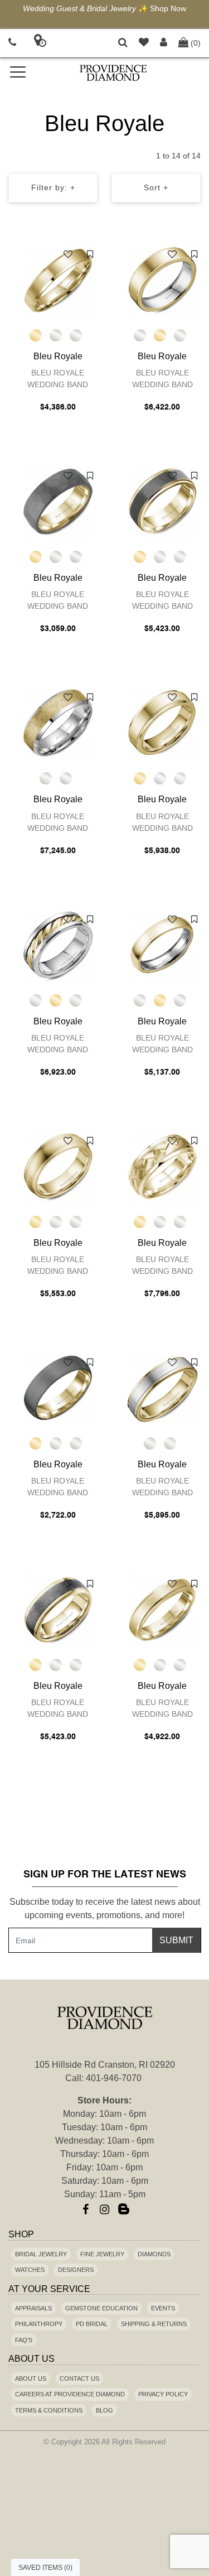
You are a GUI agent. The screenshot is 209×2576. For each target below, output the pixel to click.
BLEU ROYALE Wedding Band (58, 379)
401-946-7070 (114, 2078)
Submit (176, 1940)
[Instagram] (105, 2209)
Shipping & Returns (154, 2324)
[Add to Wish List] (68, 254)
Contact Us (79, 2378)
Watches (30, 2270)
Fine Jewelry (102, 2254)
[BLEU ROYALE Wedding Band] (58, 280)
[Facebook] (86, 2209)
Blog (104, 2410)
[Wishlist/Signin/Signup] (144, 43)
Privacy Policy (163, 2394)
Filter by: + (53, 187)
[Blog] (124, 2209)
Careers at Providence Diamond (70, 2394)
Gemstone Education (101, 2308)
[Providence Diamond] (114, 73)
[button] (123, 43)
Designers (76, 2270)
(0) (196, 43)
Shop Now (168, 8)
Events (163, 2308)
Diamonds (154, 2254)
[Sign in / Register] (164, 43)
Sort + (156, 187)
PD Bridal (92, 2324)
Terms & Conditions (49, 2410)
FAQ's (24, 2340)
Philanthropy (39, 2324)
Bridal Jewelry (41, 2254)
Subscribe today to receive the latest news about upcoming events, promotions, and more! (105, 1908)
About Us (31, 2378)
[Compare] (90, 254)
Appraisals (33, 2308)
